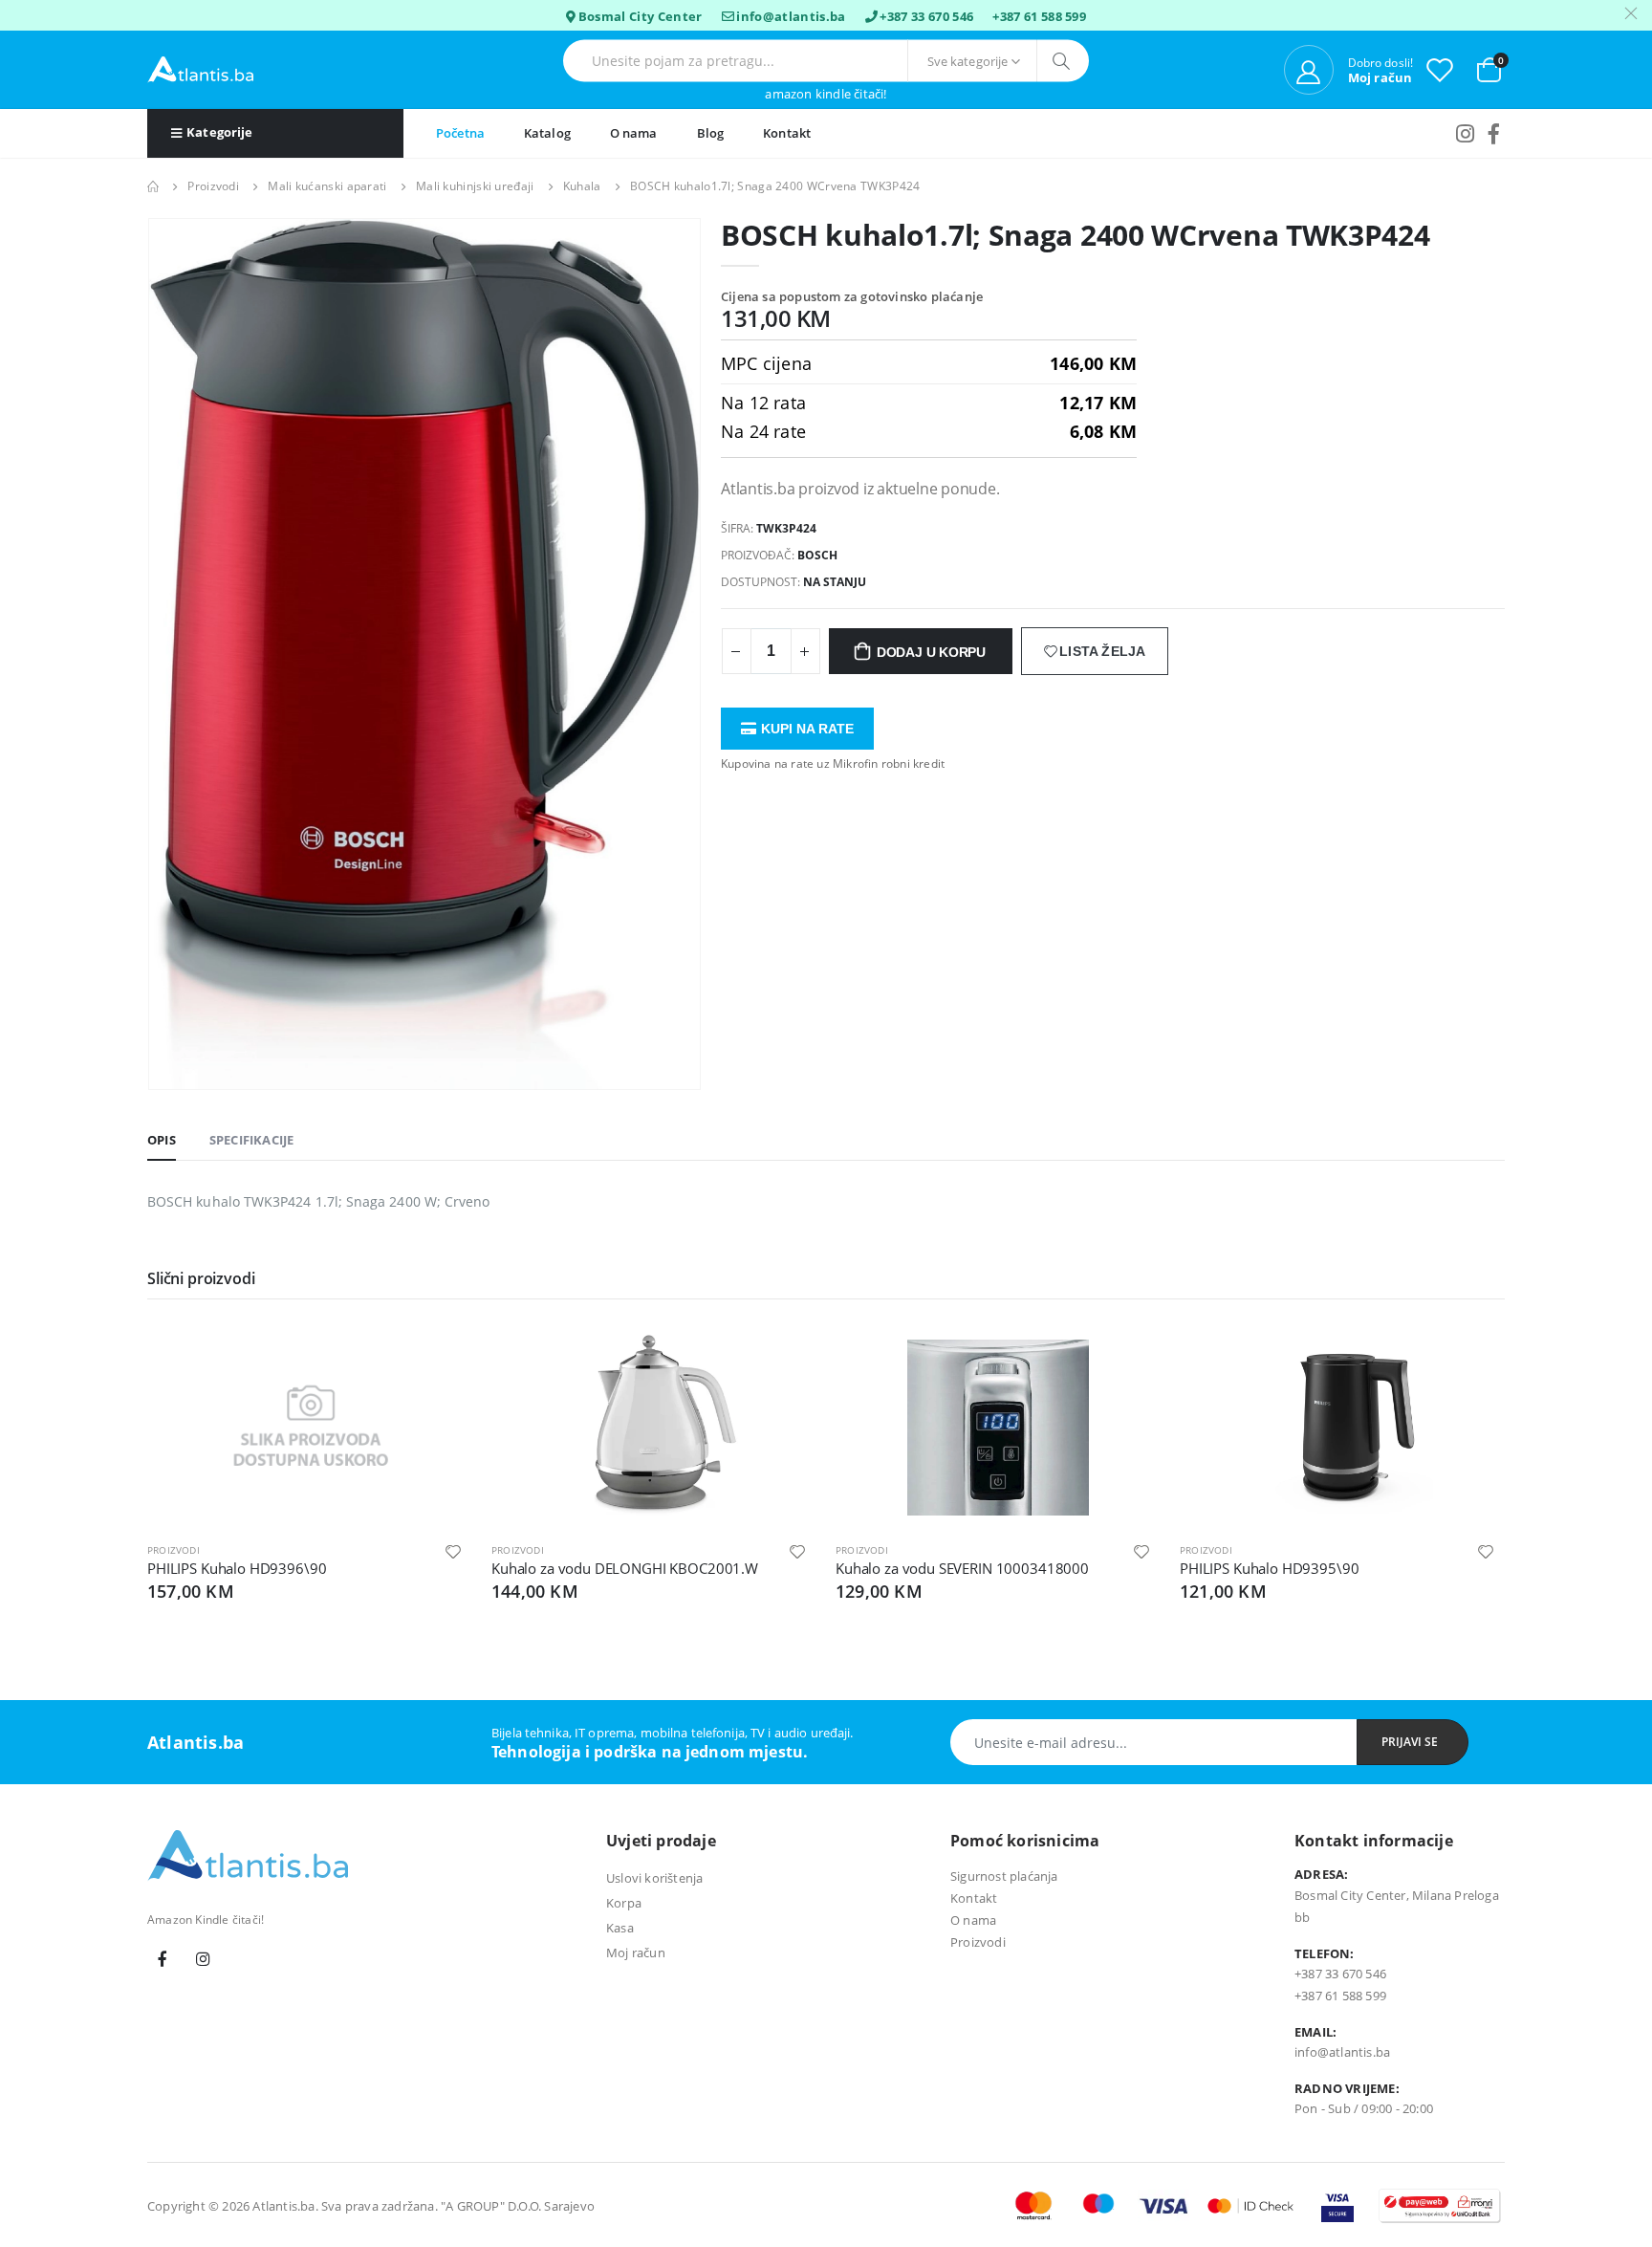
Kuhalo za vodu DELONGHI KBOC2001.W (625, 1568)
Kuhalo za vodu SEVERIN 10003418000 (962, 1568)
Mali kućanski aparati (327, 186)
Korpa (624, 1903)
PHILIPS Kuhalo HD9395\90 (1269, 1568)
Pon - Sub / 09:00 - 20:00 (1364, 2108)
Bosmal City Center (641, 16)
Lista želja (1102, 651)
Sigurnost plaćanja (1004, 1876)
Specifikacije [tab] (252, 1140)
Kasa (620, 1928)
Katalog (547, 133)
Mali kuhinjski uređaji (475, 186)
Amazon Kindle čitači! (826, 94)
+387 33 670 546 (926, 16)
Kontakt (787, 133)
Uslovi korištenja (654, 1878)
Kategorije (219, 132)
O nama (634, 133)
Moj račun (636, 1952)
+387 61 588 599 (1039, 16)
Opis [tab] (162, 1140)
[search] (1063, 61)
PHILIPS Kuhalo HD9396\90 (237, 1568)
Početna (460, 133)
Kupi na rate (807, 729)
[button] (1489, 68)
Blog (711, 133)
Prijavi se (1410, 1742)
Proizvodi (213, 186)
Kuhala (582, 186)
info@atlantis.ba (791, 16)
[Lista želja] (1440, 69)
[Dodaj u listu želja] (453, 1550)
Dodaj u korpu (931, 652)
